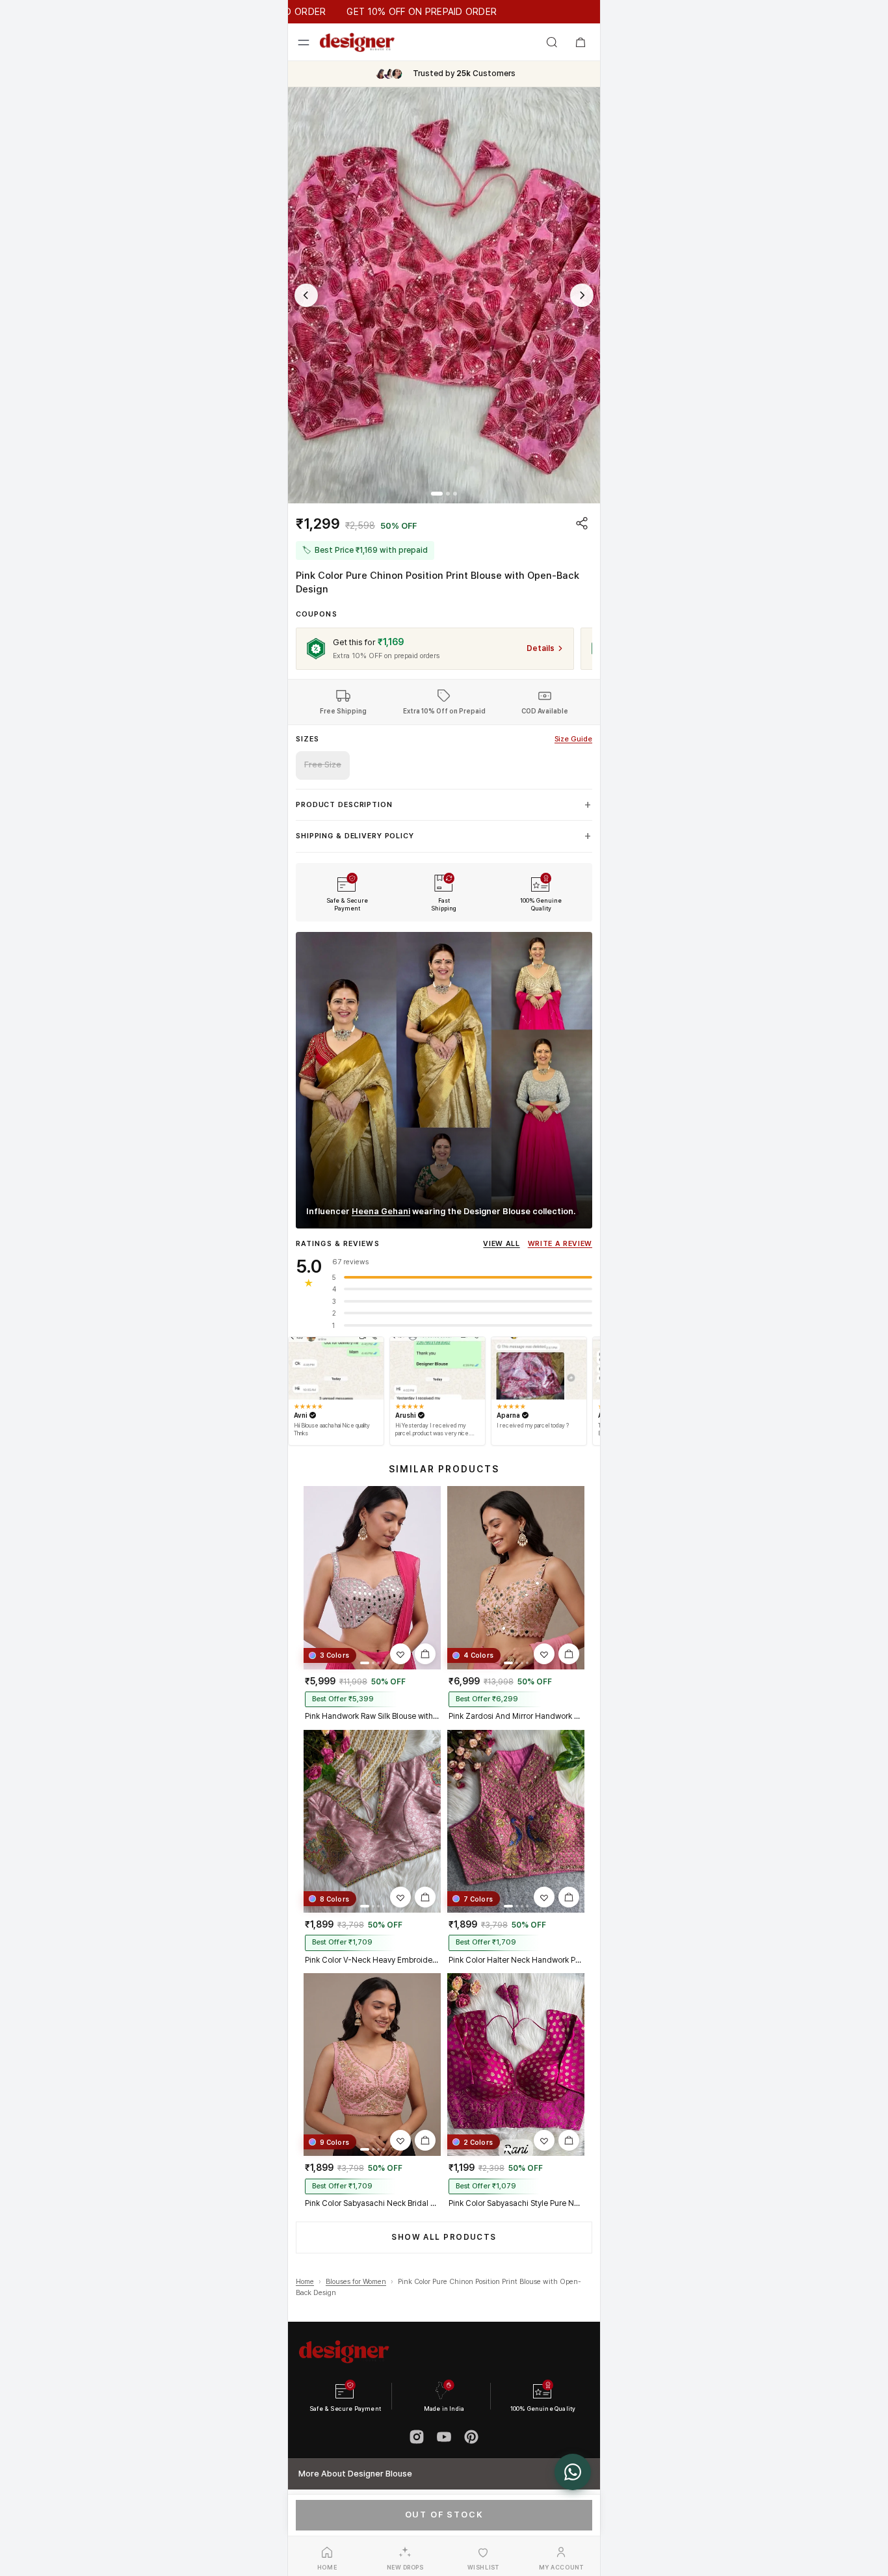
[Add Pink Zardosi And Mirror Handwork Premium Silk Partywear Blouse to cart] (569, 1654)
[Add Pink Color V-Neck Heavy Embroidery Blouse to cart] (425, 1897)
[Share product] (582, 523)
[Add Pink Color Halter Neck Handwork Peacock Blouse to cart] (569, 1897)
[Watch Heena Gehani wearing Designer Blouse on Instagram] (444, 1080)
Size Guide (573, 739)
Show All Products (444, 2237)
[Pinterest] (471, 2437)
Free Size (323, 764)
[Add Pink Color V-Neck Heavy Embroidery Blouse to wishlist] (400, 1897)
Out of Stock (444, 2515)
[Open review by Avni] (336, 1368)
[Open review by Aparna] (539, 1368)
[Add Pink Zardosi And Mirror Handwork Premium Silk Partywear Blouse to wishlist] (544, 1654)
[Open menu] (304, 42)
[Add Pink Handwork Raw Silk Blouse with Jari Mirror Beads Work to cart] (425, 1654)
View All (501, 1244)
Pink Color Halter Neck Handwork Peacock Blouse (516, 1960)
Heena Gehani (381, 1211)
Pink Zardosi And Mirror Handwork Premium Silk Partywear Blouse (516, 1716)
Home (305, 2282)
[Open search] (552, 42)
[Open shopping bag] (581, 42)
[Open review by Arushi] (437, 1368)
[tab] (437, 494)
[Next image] (582, 295)
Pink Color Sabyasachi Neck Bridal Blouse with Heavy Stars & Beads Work (372, 2203)
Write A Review (560, 1244)
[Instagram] (417, 2437)
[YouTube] (444, 2437)
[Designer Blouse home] (357, 42)
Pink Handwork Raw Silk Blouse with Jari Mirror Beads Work (372, 1716)
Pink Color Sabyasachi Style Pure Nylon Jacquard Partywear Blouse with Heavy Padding (516, 2203)
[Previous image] (306, 295)
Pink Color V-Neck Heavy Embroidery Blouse (372, 1960)
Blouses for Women (356, 2282)
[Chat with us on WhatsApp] (573, 2472)
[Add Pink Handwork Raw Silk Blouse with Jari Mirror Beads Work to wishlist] (400, 1654)
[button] (444, 295)
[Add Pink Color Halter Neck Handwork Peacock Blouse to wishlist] (544, 1897)
